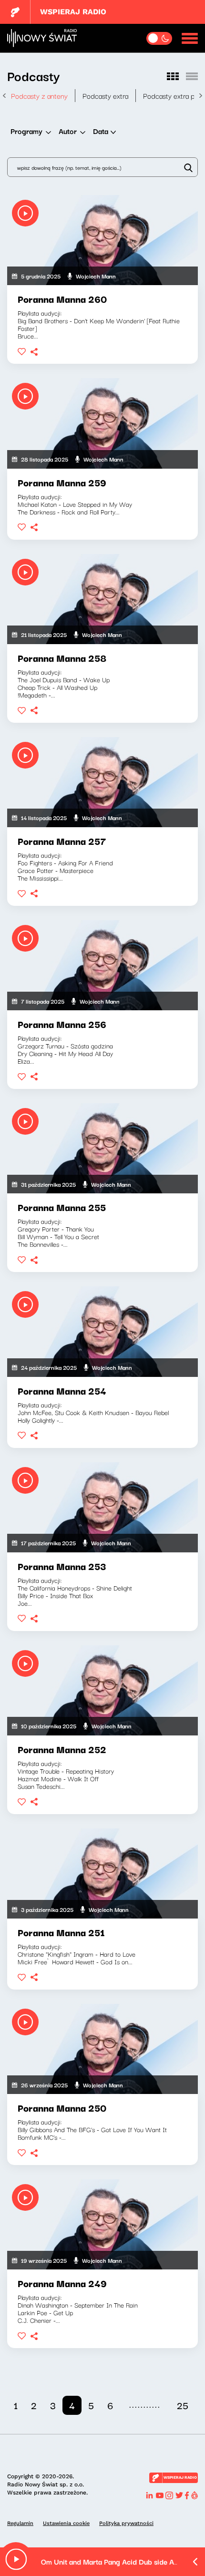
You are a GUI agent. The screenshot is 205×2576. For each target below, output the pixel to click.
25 (183, 2405)
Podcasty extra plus (173, 95)
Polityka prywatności (126, 2523)
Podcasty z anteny (39, 95)
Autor (68, 131)
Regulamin (20, 2523)
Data (101, 131)
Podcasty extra (105, 95)
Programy (26, 131)
